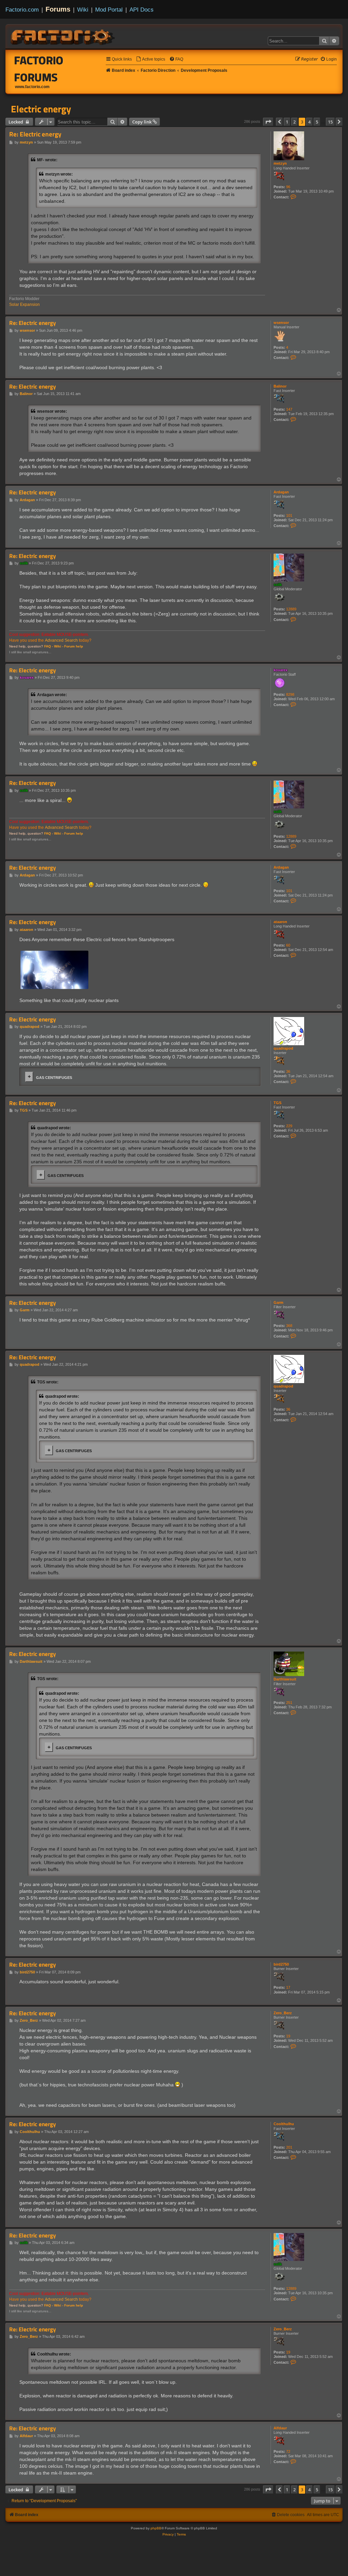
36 (288, 1071)
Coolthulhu (284, 2124)
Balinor (280, 386)
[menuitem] (151, 59)
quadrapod (283, 1048)
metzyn (280, 163)
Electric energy (41, 109)
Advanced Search (61, 640)
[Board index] (63, 36)
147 (289, 409)
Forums (58, 9)
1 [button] (287, 122)
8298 (290, 694)
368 (289, 1326)
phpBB (156, 2528)
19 (288, 2036)
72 (288, 2451)
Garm (279, 1302)
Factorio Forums (39, 69)
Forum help (74, 646)
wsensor (281, 323)
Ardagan (281, 492)
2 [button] (294, 122)
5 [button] (317, 122)
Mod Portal (109, 10)
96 (288, 187)
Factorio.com (22, 10)
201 (289, 2147)
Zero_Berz (283, 2013)
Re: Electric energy (35, 134)
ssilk (278, 585)
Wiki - (59, 646)
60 (288, 945)
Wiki (83, 10)
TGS (277, 1103)
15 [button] (330, 122)
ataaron (280, 922)
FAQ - (49, 646)
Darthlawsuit (285, 1679)
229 (289, 1126)
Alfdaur (280, 2428)
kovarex (281, 670)
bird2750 (281, 1964)
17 (288, 1987)
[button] (268, 122)
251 (289, 1703)
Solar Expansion (24, 305)
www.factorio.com (32, 87)
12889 (291, 609)
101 (289, 515)
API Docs (142, 10)
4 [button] (309, 122)
